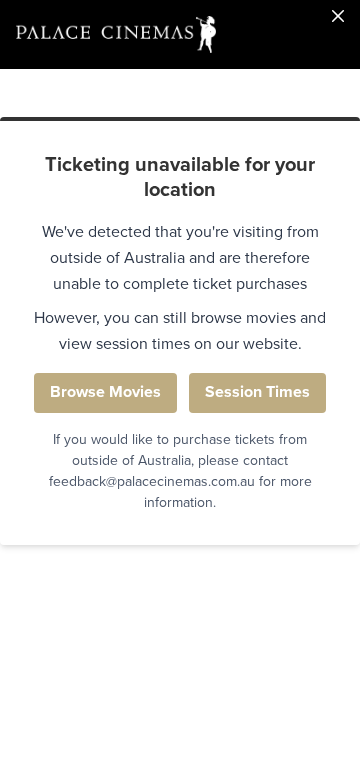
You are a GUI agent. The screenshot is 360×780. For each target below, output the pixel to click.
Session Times (257, 392)
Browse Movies (105, 392)
